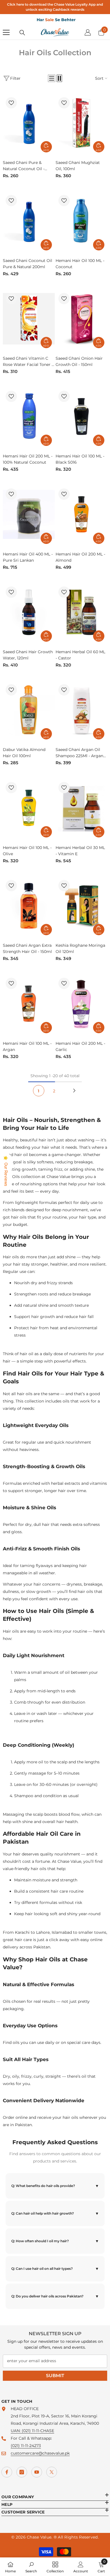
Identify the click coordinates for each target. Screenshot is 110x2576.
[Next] (74, 1091)
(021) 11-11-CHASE (38, 2431)
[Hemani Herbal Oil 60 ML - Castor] (82, 612)
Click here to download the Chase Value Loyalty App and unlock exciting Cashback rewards (55, 7)
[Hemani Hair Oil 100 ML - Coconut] (82, 221)
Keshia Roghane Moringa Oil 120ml (80, 948)
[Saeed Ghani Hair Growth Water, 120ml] (29, 612)
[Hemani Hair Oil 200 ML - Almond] (82, 514)
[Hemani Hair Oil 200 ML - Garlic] (82, 1003)
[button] (52, 78)
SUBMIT (55, 2376)
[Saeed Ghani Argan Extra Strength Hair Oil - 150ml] (29, 906)
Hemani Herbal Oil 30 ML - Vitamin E (80, 851)
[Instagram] (22, 2472)
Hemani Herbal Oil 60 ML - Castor (80, 655)
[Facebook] (7, 2472)
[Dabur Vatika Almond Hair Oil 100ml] (29, 710)
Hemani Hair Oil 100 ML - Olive (27, 851)
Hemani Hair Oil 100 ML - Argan (27, 1046)
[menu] (6, 32)
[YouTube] (37, 2472)
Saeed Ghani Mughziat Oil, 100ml (78, 166)
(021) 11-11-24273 (26, 2446)
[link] (31, 2567)
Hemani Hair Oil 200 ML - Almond (80, 557)
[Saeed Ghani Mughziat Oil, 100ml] (82, 123)
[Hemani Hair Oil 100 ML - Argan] (29, 1003)
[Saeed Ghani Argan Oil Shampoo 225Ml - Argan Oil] (82, 710)
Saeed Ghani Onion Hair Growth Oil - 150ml (79, 361)
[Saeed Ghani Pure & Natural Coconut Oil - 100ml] (29, 123)
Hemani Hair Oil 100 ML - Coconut (80, 264)
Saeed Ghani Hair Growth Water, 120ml (28, 655)
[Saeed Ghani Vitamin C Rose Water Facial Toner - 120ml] (29, 319)
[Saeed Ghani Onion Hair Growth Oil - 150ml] (82, 319)
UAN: (16, 2431)
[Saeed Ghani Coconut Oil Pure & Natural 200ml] (29, 221)
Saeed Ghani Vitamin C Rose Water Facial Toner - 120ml (28, 362)
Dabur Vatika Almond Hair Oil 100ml (24, 753)
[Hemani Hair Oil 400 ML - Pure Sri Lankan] (29, 514)
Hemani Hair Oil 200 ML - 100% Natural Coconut (28, 459)
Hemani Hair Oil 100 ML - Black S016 (80, 459)
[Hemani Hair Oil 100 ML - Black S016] (82, 416)
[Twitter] (52, 2472)
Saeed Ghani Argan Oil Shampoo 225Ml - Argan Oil (79, 753)
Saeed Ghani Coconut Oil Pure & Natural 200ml (27, 264)
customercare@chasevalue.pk (40, 2453)
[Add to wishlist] (11, 103)
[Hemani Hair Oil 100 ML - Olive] (29, 808)
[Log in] (88, 32)
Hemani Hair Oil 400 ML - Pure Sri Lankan (28, 557)
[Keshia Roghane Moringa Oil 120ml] (82, 906)
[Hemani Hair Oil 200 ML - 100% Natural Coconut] (29, 416)
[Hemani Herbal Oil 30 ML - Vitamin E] (82, 808)
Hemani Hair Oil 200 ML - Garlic (80, 1046)
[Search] (22, 33)
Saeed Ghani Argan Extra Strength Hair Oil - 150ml (27, 948)
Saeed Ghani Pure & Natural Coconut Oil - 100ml (24, 166)
